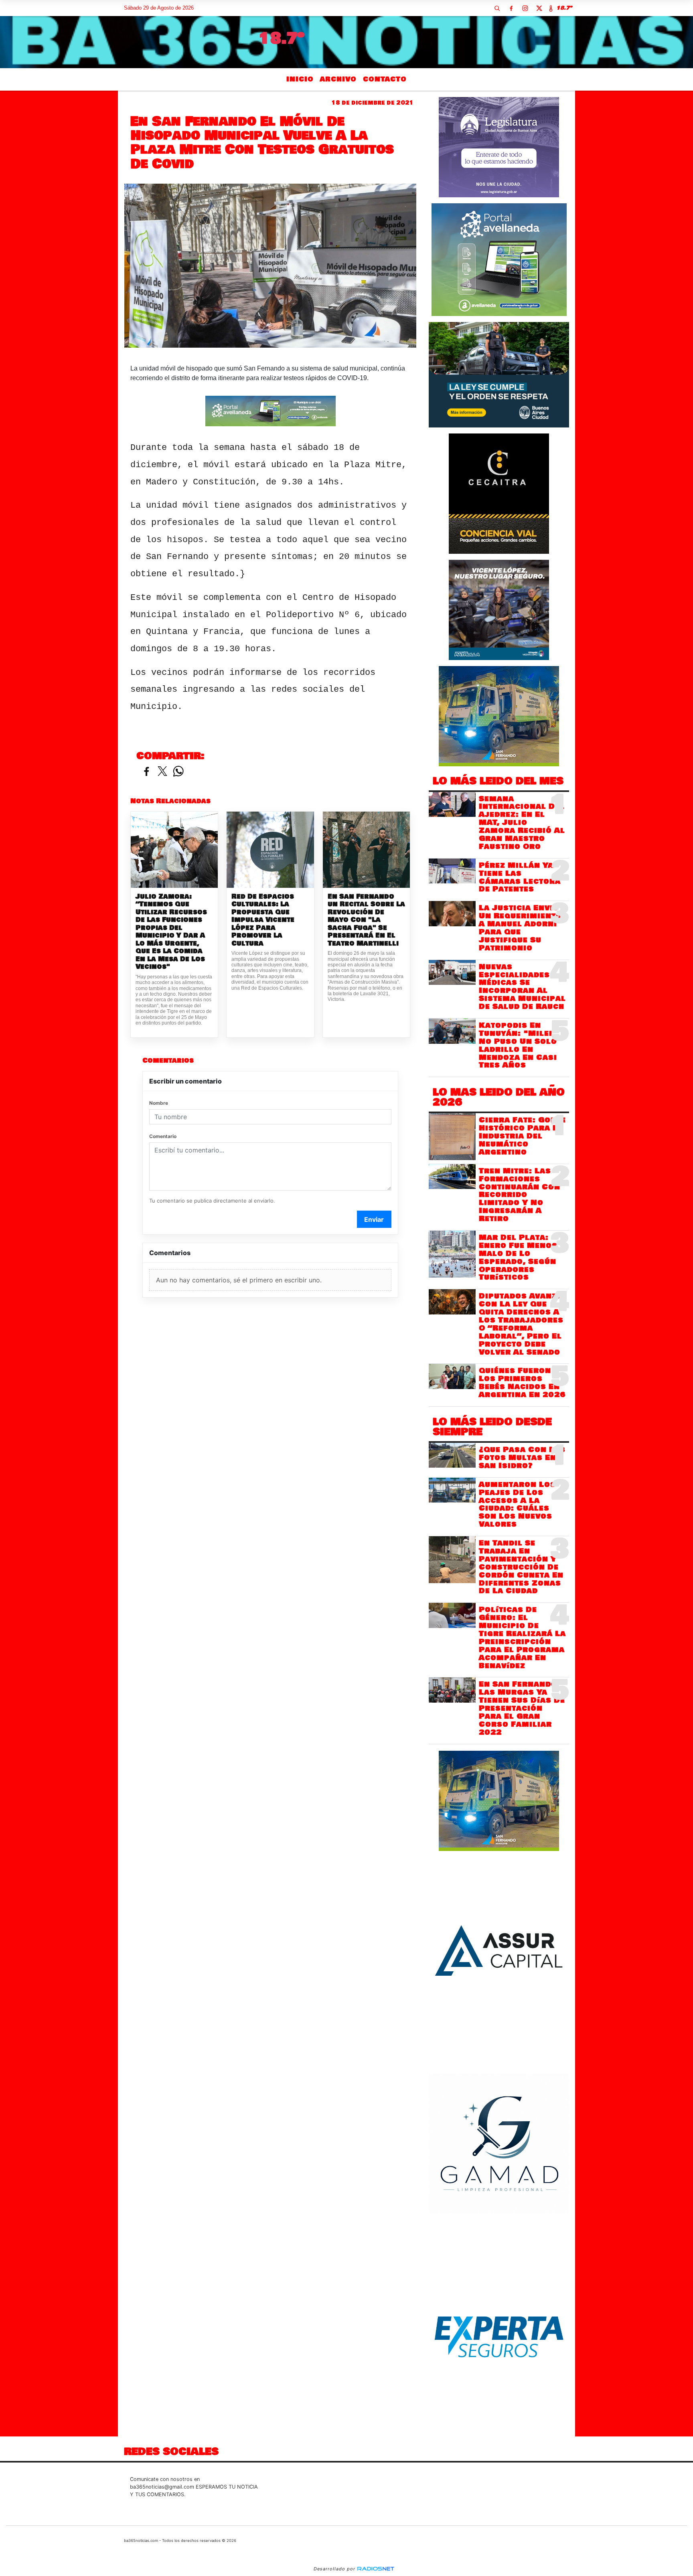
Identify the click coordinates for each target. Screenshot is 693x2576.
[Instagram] (525, 8)
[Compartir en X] (162, 772)
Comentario (163, 1136)
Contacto (385, 79)
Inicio (300, 79)
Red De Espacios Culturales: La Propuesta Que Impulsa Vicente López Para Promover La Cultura (263, 920)
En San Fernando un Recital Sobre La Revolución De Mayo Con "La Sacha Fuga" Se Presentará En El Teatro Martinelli (366, 920)
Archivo (338, 79)
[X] (539, 8)
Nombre (159, 1103)
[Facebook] (511, 8)
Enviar (374, 1219)
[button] (497, 8)
